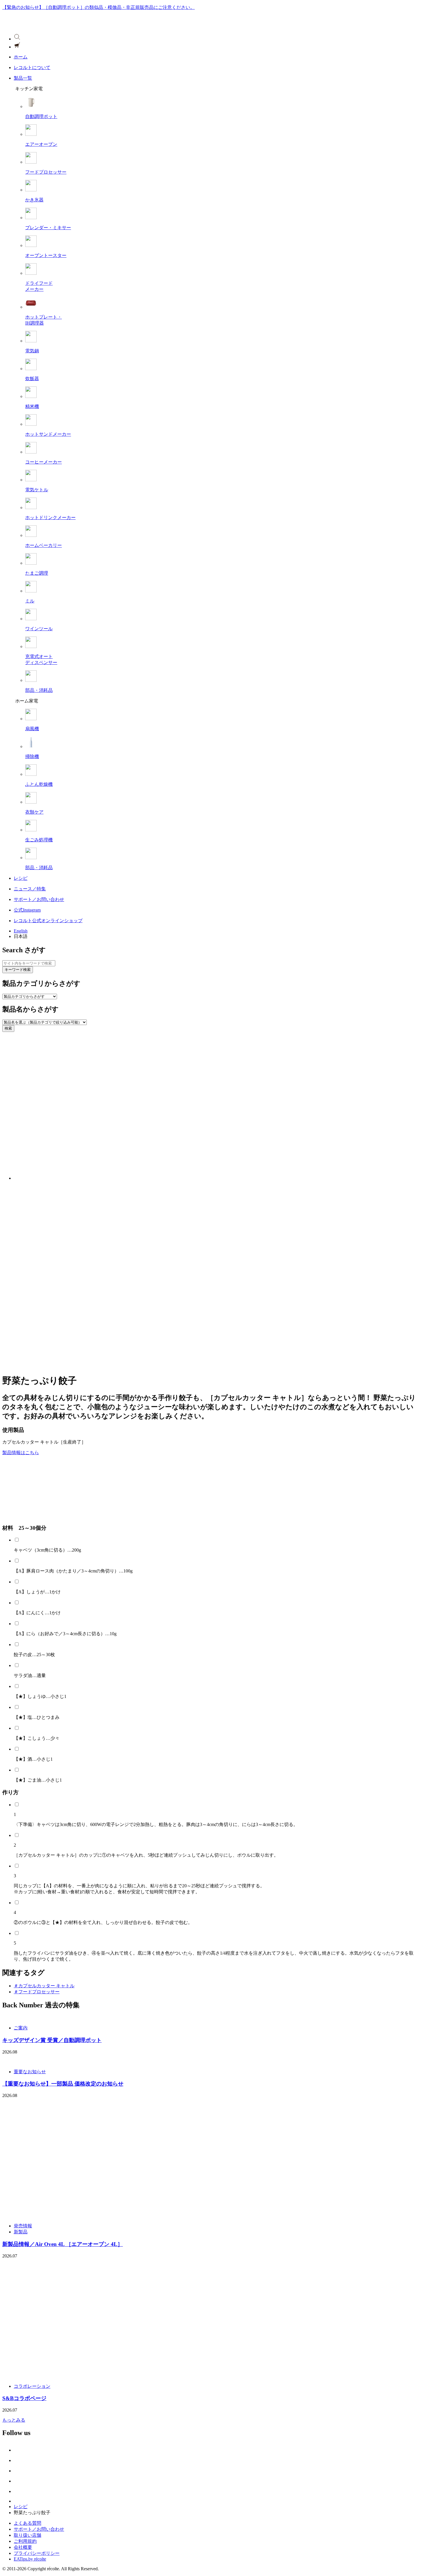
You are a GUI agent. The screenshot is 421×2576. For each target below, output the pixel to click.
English (21, 931)
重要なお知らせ (30, 2072)
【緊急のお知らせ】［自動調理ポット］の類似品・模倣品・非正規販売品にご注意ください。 (99, 7)
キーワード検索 (18, 970)
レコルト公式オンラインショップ (48, 921)
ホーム (21, 57)
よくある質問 (27, 2523)
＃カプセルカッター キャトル (44, 1986)
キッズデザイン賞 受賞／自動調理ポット (52, 2040)
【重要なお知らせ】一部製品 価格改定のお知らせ (63, 2084)
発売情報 (23, 2226)
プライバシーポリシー (37, 2553)
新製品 (21, 2232)
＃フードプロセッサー (37, 1992)
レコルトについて (32, 67)
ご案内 (21, 2028)
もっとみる (14, 2420)
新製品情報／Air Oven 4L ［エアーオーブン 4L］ (63, 2244)
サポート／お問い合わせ (39, 899)
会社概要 (23, 2547)
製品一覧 (23, 78)
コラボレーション (32, 2386)
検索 (8, 1028)
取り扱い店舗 (27, 2535)
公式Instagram (27, 910)
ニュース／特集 (30, 889)
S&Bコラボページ (24, 2398)
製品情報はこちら (21, 1453)
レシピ (21, 878)
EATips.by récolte (30, 2559)
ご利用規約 (25, 2541)
